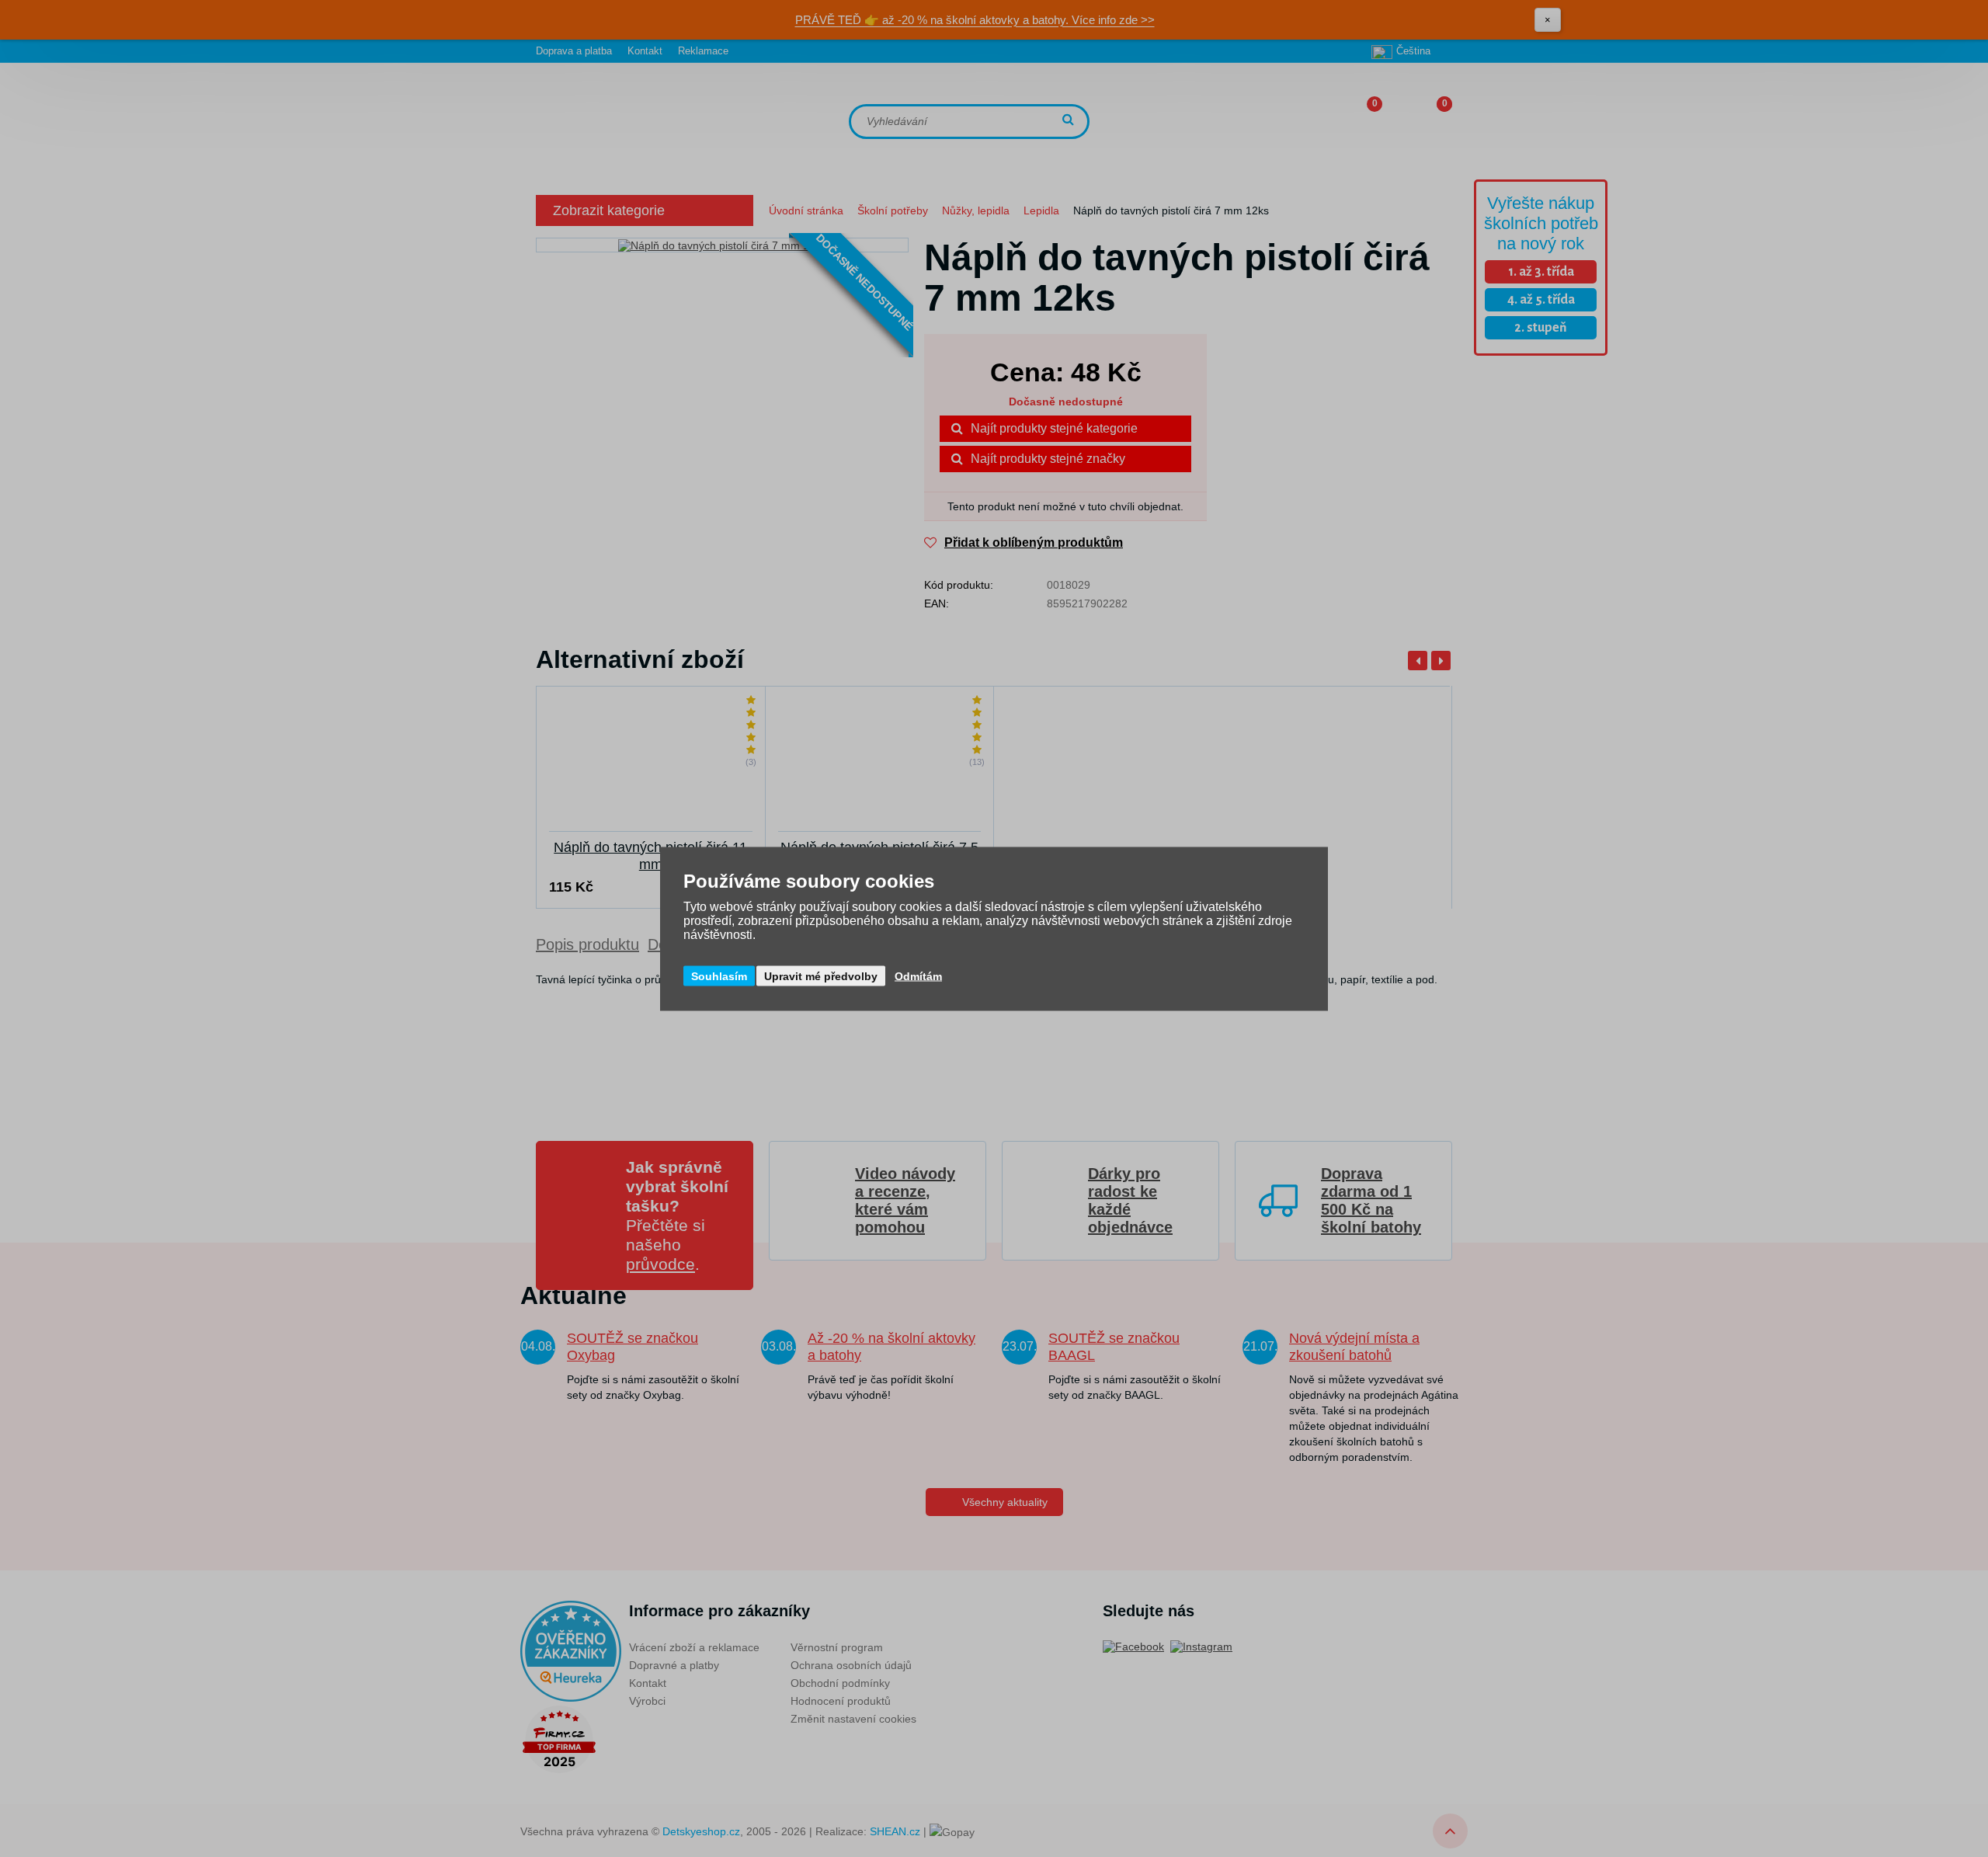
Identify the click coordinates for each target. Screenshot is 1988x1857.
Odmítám (918, 975)
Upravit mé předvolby (821, 975)
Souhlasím (719, 975)
